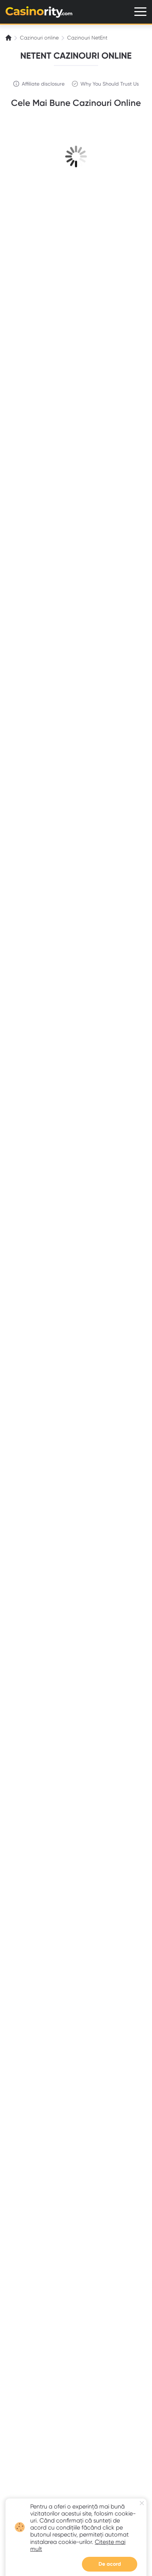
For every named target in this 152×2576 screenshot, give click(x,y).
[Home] (9, 38)
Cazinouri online (39, 38)
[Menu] (140, 12)
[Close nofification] (142, 2503)
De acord (110, 2564)
